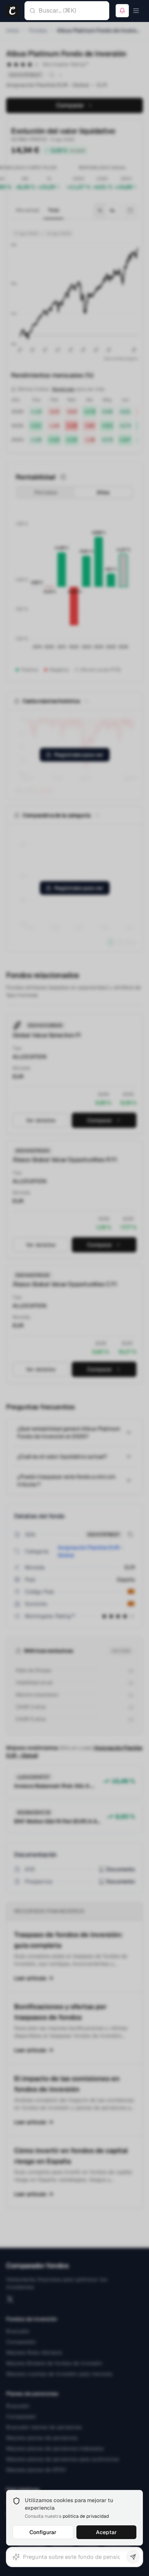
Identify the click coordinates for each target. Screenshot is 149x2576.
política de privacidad (86, 2516)
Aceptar (106, 2532)
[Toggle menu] (136, 11)
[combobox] (74, 11)
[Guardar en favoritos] (122, 11)
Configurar (43, 2532)
